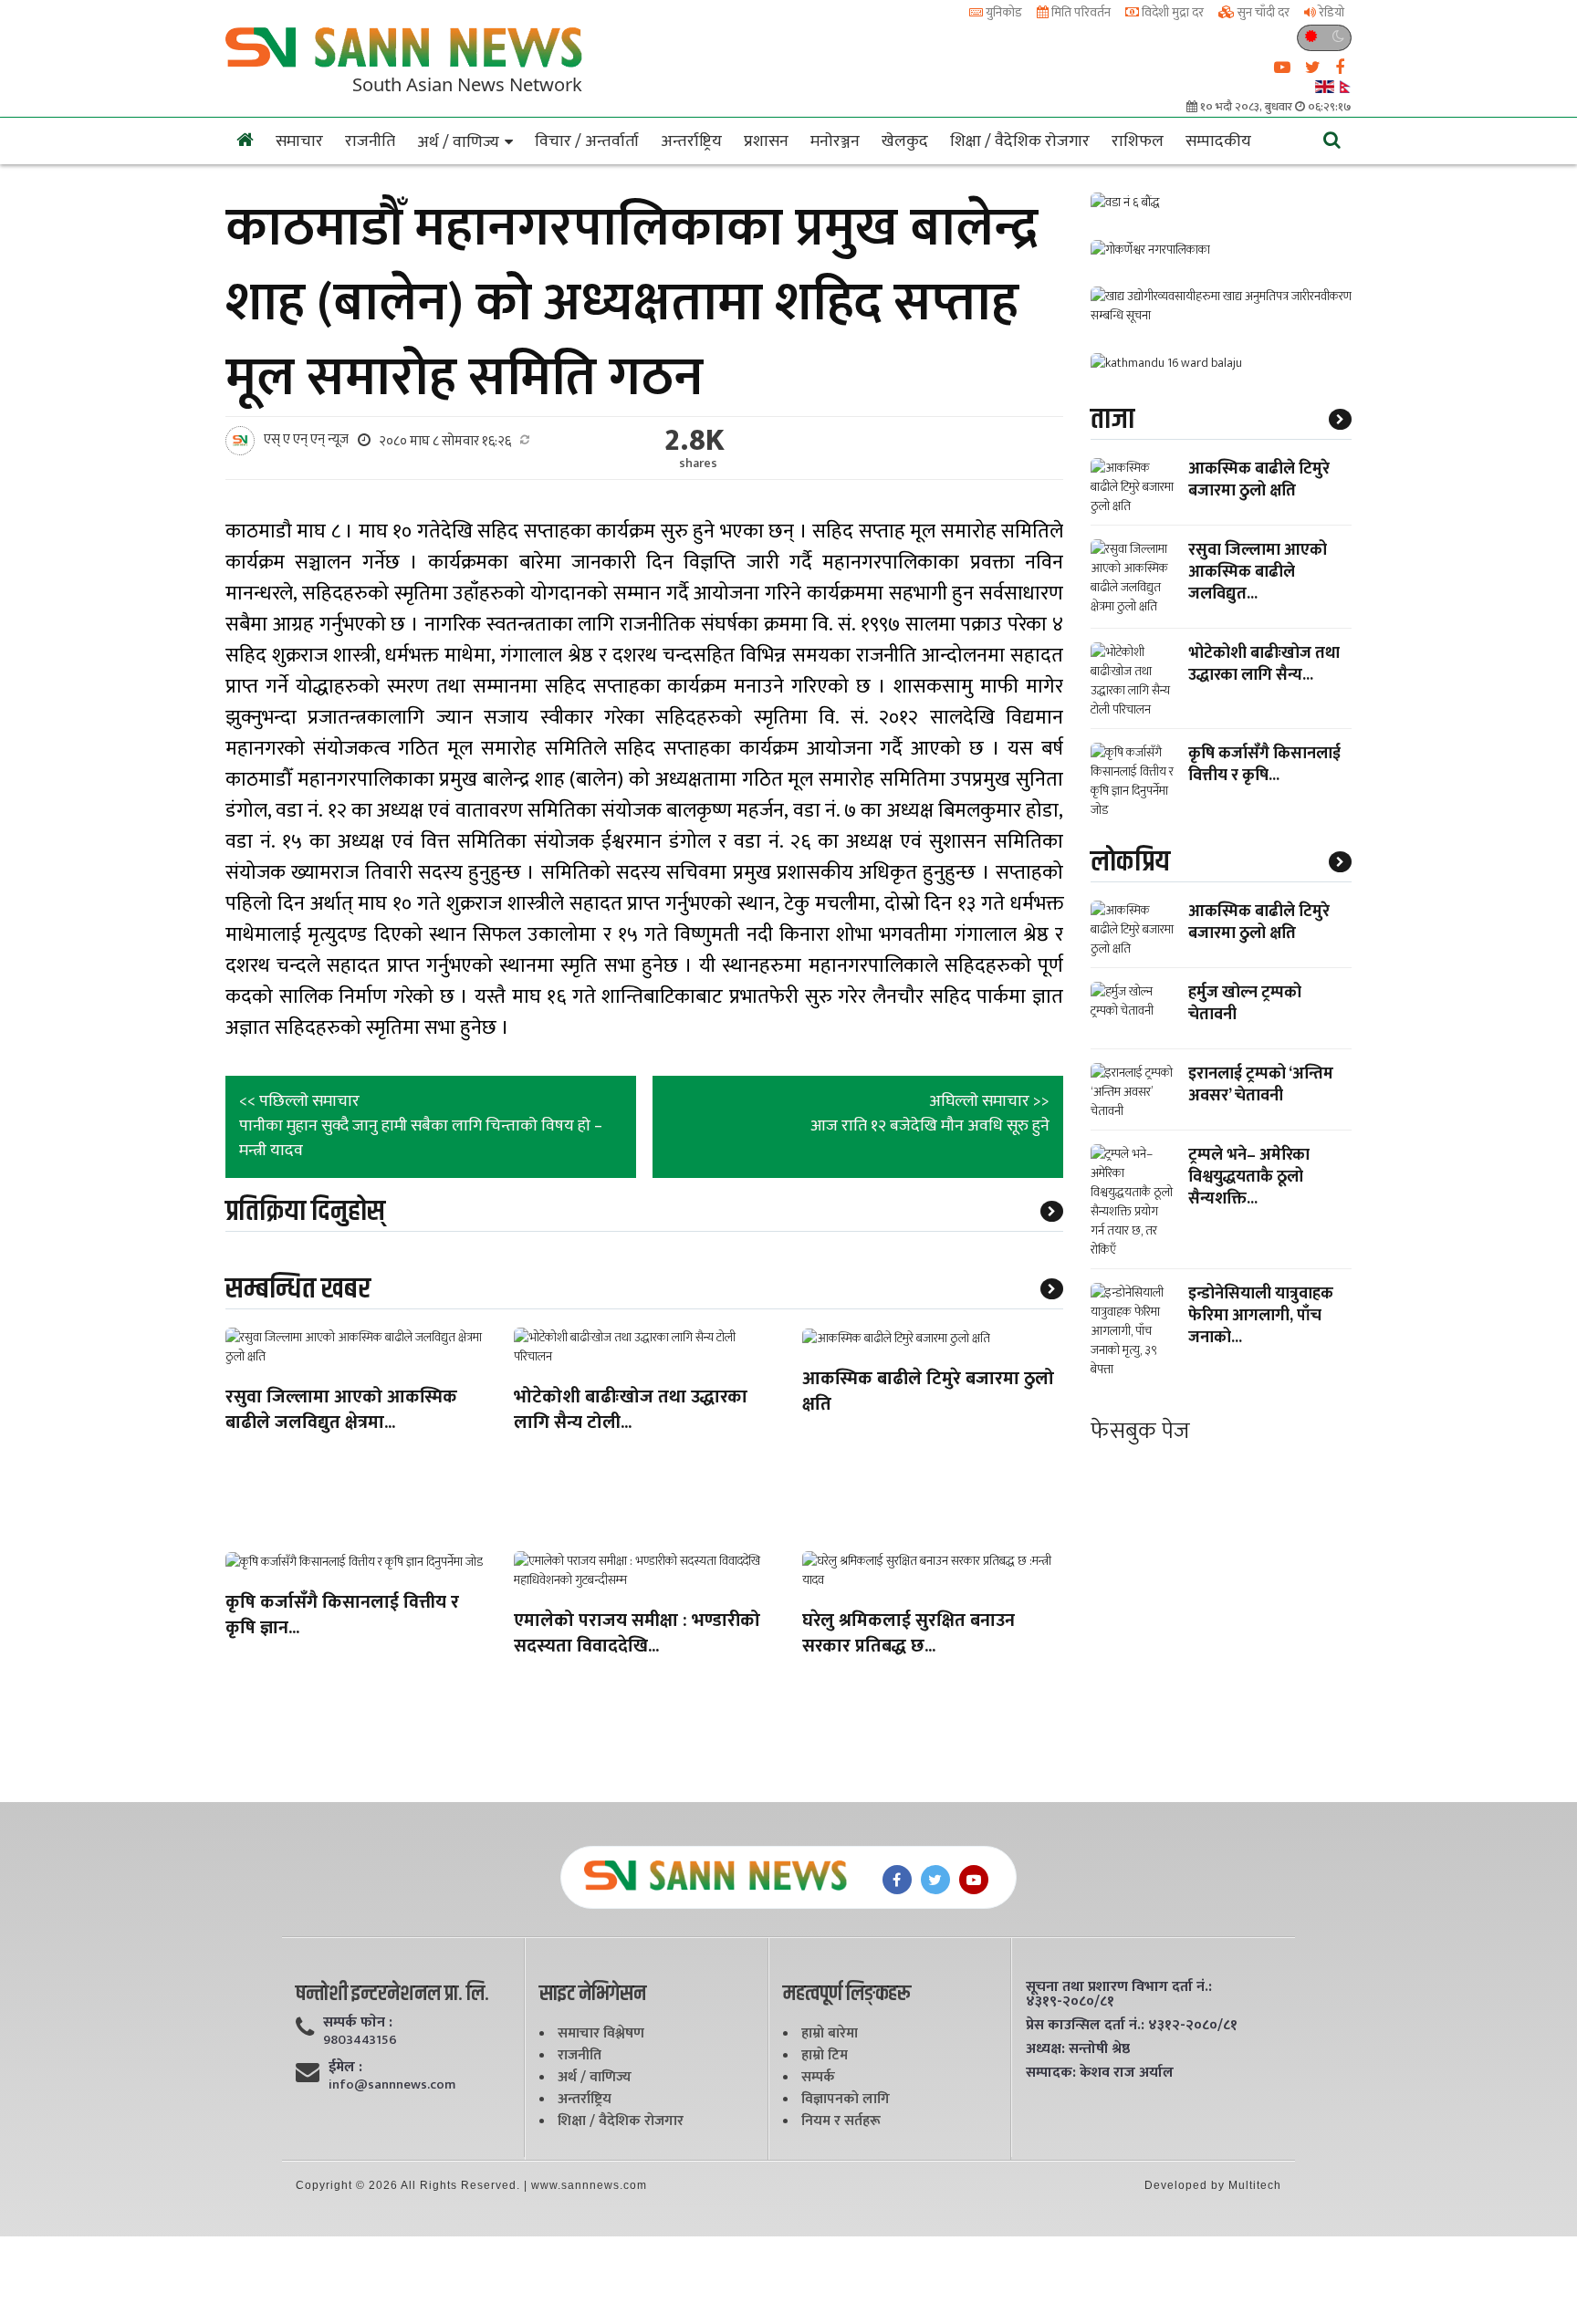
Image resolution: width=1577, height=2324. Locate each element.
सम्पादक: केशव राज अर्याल (1100, 2073)
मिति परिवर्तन (1080, 12)
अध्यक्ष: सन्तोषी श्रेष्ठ (1078, 2049)
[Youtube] (974, 1880)
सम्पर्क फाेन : (358, 2023)
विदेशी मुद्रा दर (1171, 12)
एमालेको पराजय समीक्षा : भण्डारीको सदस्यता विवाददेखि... (637, 1635)
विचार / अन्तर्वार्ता (587, 141)
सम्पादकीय (1218, 141)
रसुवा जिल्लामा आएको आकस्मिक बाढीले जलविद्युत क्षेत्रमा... (341, 1411)
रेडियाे (1330, 12)
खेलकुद (905, 141)
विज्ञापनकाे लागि (846, 2099)
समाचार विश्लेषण (601, 2033)
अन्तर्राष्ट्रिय (691, 141)
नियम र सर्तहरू (841, 2121)
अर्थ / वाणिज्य (458, 142)
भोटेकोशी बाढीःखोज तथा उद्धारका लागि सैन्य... (1264, 664)
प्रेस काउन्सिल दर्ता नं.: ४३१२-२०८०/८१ (1132, 2026)
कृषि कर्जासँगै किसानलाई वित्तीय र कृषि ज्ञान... (342, 1616)
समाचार (299, 141)
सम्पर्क (818, 2077)
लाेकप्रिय (1130, 862)
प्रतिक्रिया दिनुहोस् (305, 1211)
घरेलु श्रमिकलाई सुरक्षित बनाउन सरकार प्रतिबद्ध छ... (909, 1635)
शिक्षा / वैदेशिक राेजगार (1020, 141)
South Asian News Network (467, 84)
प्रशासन (766, 141)
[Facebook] (897, 1880)
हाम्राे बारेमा (830, 2033)
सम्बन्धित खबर (298, 1289)
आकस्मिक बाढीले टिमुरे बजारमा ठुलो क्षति (928, 1393)
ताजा (1112, 419)
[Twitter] (935, 1880)
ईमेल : (345, 2068)
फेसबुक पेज (1140, 1431)
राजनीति (370, 141)
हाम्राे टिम (825, 2055)
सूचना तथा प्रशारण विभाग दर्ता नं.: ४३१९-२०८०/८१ (1119, 1995)
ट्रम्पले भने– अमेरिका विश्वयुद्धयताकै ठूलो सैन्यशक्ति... (1249, 1177)
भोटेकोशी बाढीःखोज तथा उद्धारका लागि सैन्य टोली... (631, 1411)
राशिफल (1138, 141)
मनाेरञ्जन (835, 141)
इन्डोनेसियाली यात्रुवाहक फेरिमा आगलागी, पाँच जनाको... (1261, 1316)
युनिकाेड (1003, 12)
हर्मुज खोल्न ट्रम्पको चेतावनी (1245, 1004)
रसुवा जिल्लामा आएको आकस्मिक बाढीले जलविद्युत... (1258, 572)
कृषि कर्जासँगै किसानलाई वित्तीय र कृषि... (1264, 765)
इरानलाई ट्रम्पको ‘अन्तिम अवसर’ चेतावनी (1261, 1085)
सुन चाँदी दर (1262, 12)
